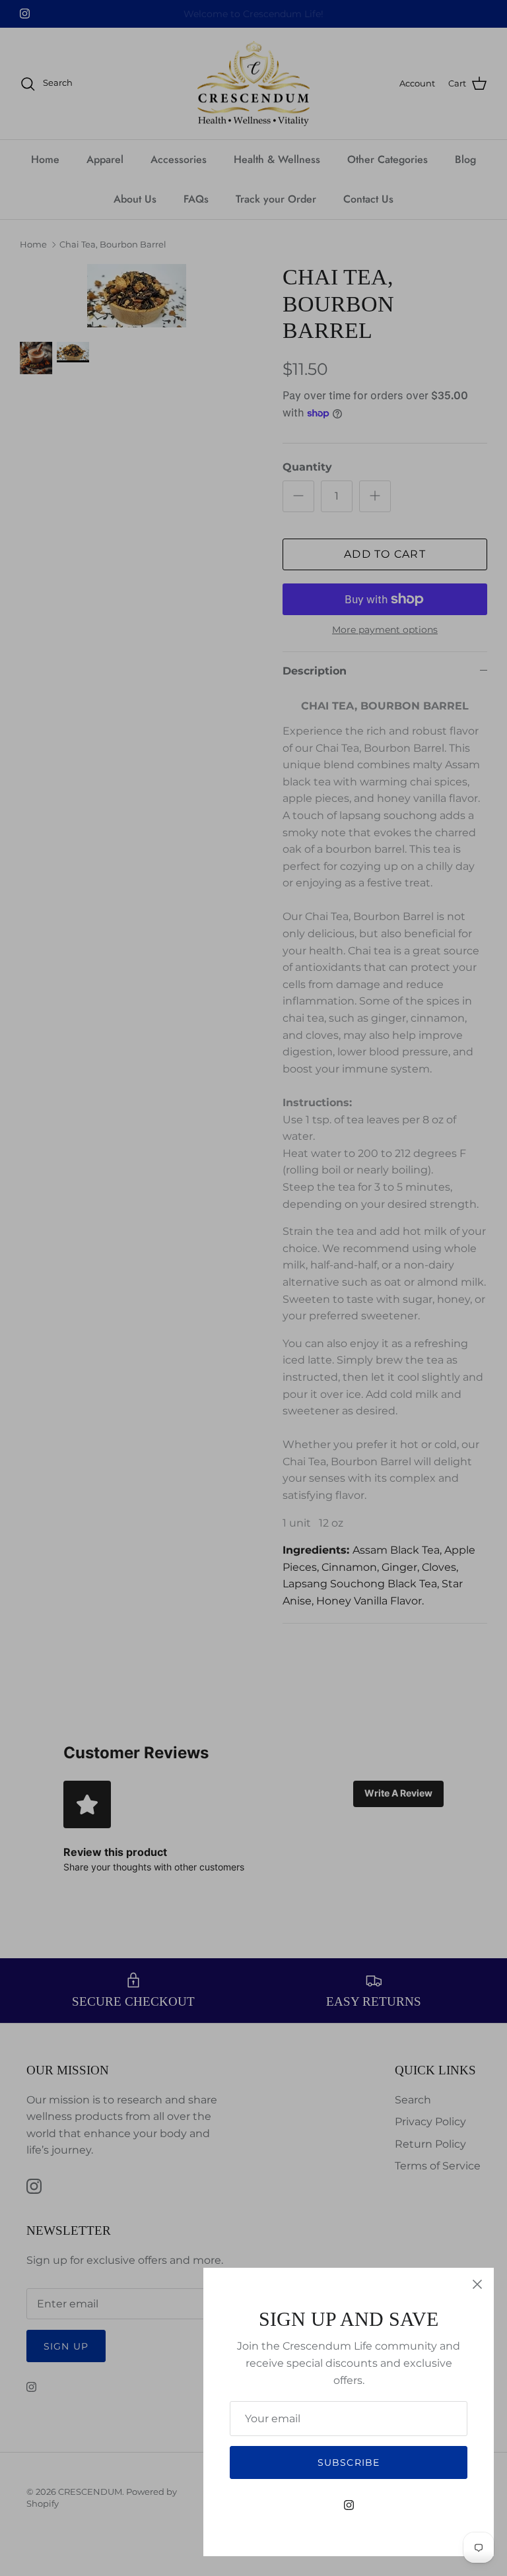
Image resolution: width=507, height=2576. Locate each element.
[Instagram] (349, 2505)
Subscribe (349, 2462)
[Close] (477, 2284)
